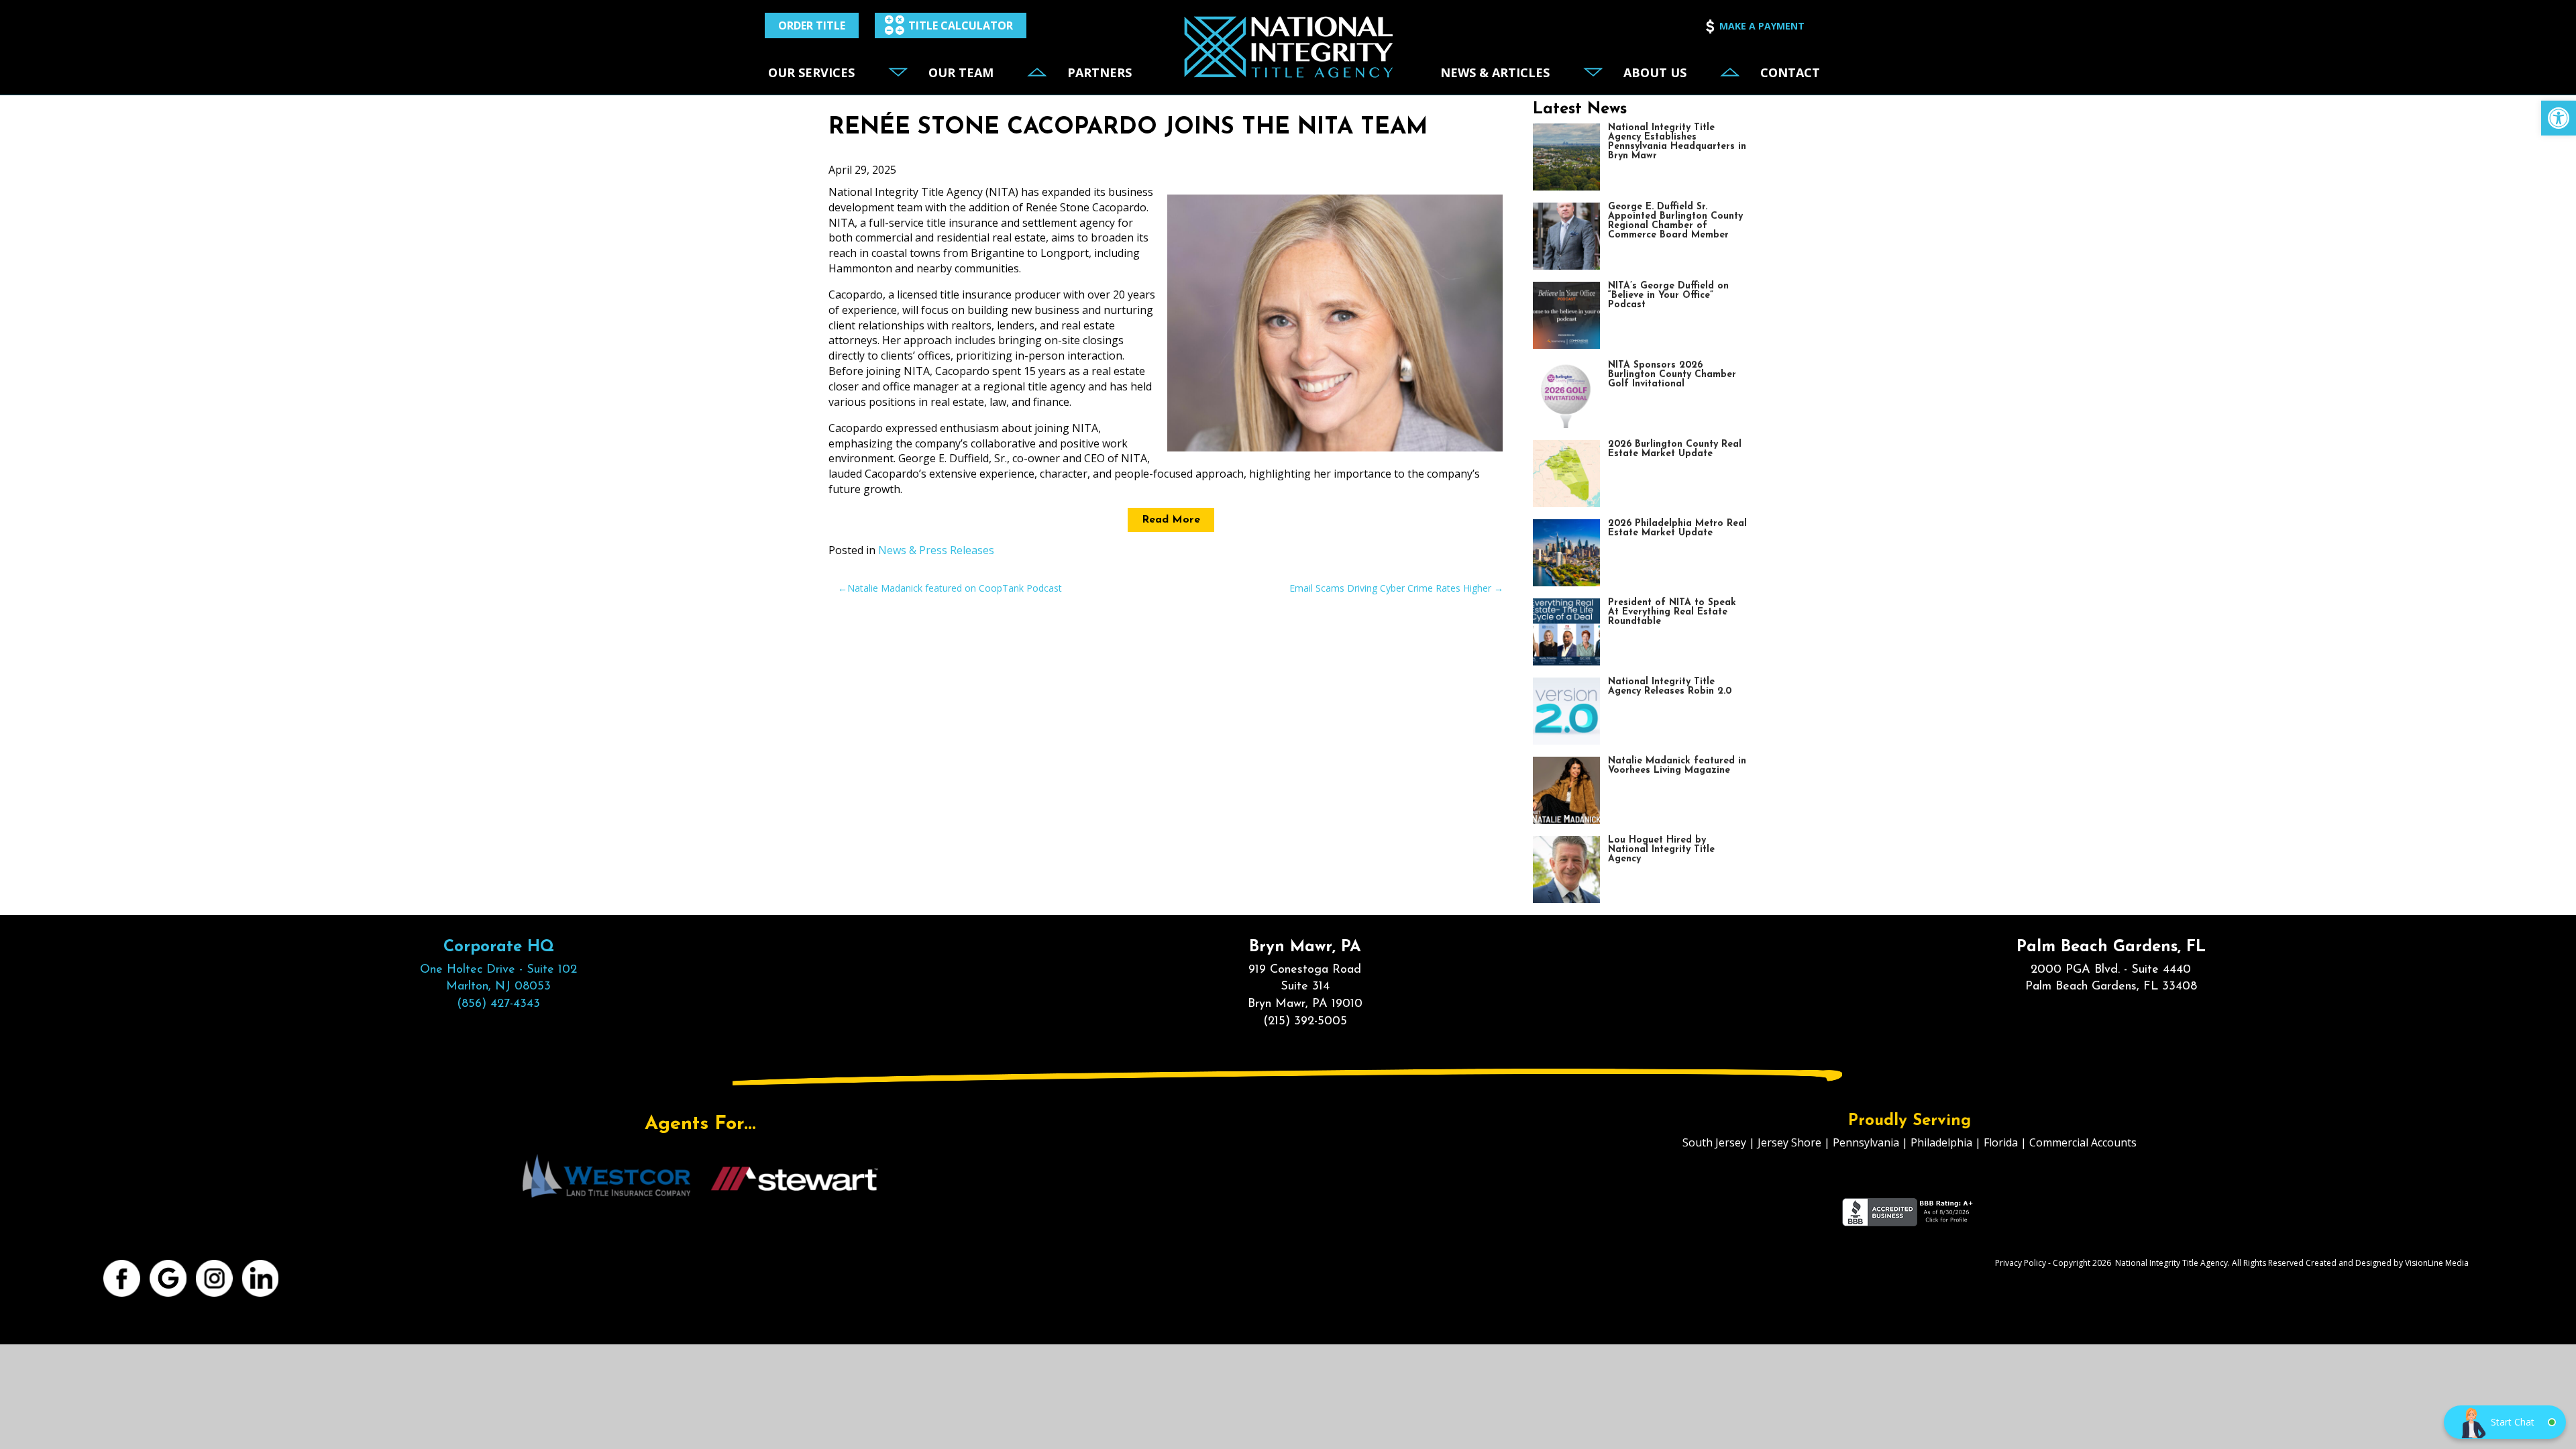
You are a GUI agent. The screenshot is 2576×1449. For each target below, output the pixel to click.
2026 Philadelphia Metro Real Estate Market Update (1677, 528)
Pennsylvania (1866, 1142)
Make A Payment (1762, 26)
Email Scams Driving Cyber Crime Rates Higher (1390, 588)
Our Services (811, 72)
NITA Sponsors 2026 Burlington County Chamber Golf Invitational (1672, 375)
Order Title (812, 25)
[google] (169, 1278)
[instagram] (215, 1278)
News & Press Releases (936, 550)
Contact (1790, 72)
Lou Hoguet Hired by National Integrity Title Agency (1661, 850)
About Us (1655, 72)
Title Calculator (961, 25)
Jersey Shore (1789, 1142)
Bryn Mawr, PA (1305, 947)
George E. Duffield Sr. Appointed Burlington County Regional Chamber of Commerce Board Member (1675, 221)
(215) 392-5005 (1305, 1022)
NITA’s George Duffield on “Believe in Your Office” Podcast (1668, 296)
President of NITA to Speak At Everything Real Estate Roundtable (1672, 612)
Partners (1099, 72)
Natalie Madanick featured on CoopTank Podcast (955, 588)
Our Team (961, 72)
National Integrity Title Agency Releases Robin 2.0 (1670, 687)
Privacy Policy (2021, 1263)
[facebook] (122, 1278)
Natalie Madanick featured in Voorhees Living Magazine (1677, 766)
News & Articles (1495, 72)
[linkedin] (261, 1278)
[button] (2559, 118)
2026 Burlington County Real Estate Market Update (1675, 449)
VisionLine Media (2437, 1263)
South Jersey (1714, 1142)
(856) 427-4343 (498, 1004)
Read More (1171, 520)
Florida (2001, 1142)
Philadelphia (1941, 1142)
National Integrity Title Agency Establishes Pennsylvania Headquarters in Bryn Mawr (1677, 142)
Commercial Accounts (2083, 1142)
